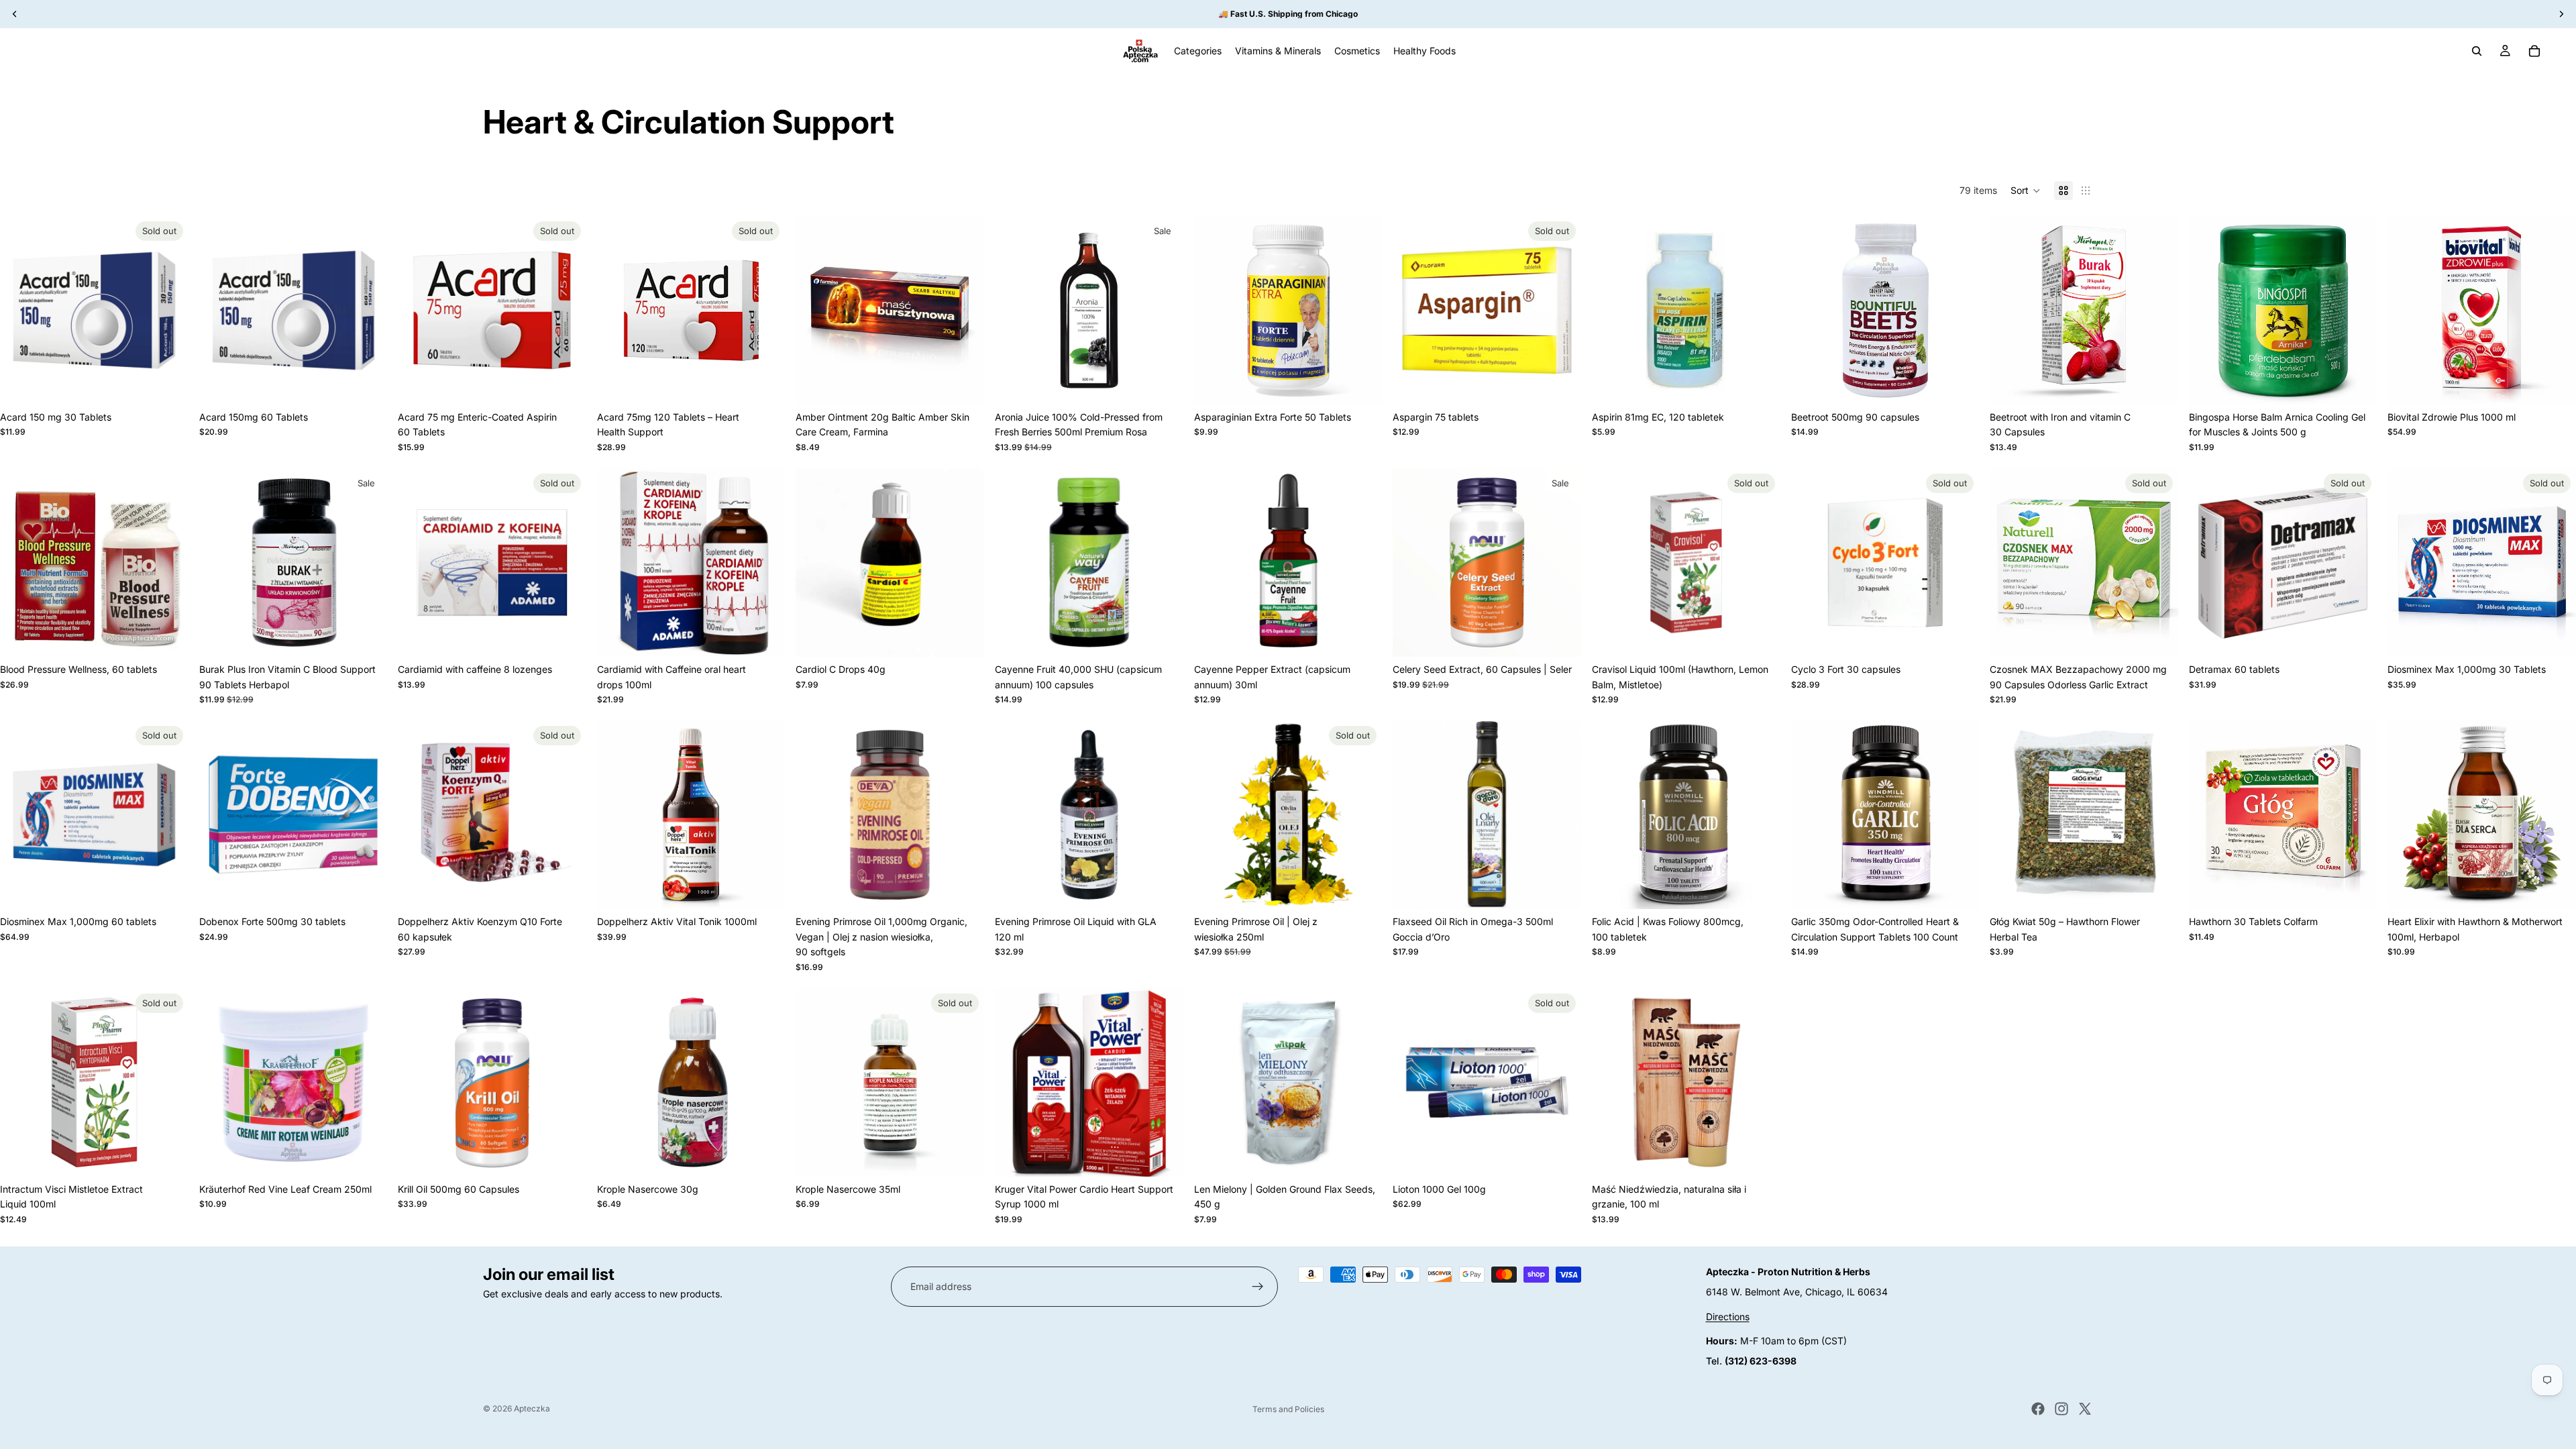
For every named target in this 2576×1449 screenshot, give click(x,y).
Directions (1728, 1317)
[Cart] (2534, 51)
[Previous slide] (219, 311)
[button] (2026, 191)
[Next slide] (367, 311)
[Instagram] (2061, 1409)
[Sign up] (1258, 1287)
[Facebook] (2038, 1409)
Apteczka (532, 1408)
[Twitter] (2085, 1409)
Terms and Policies (1288, 1409)
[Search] (2477, 51)
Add (378, 383)
